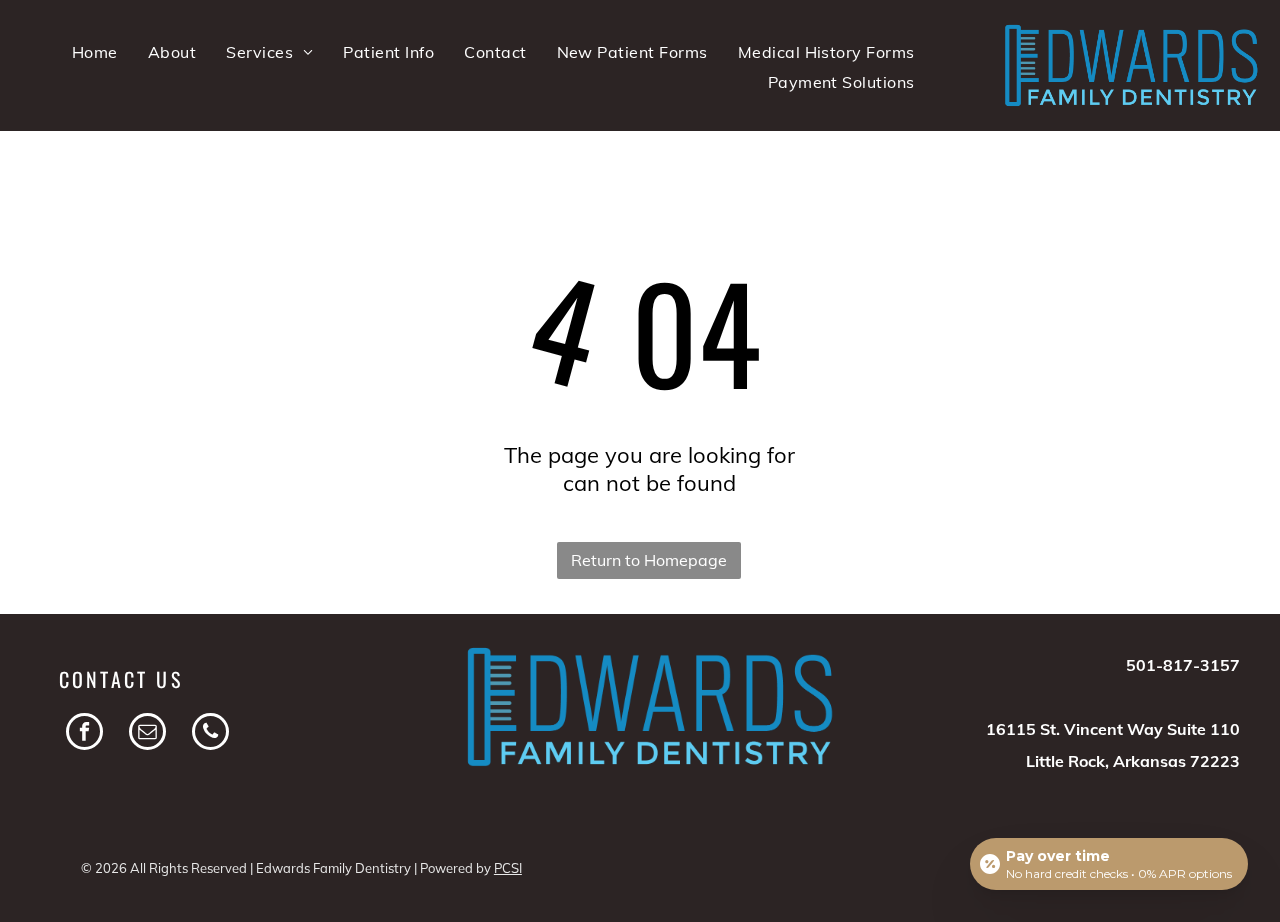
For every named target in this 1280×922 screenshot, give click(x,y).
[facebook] (84, 734)
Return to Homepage (649, 560)
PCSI (508, 868)
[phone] (210, 734)
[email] (147, 734)
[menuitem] (95, 52)
